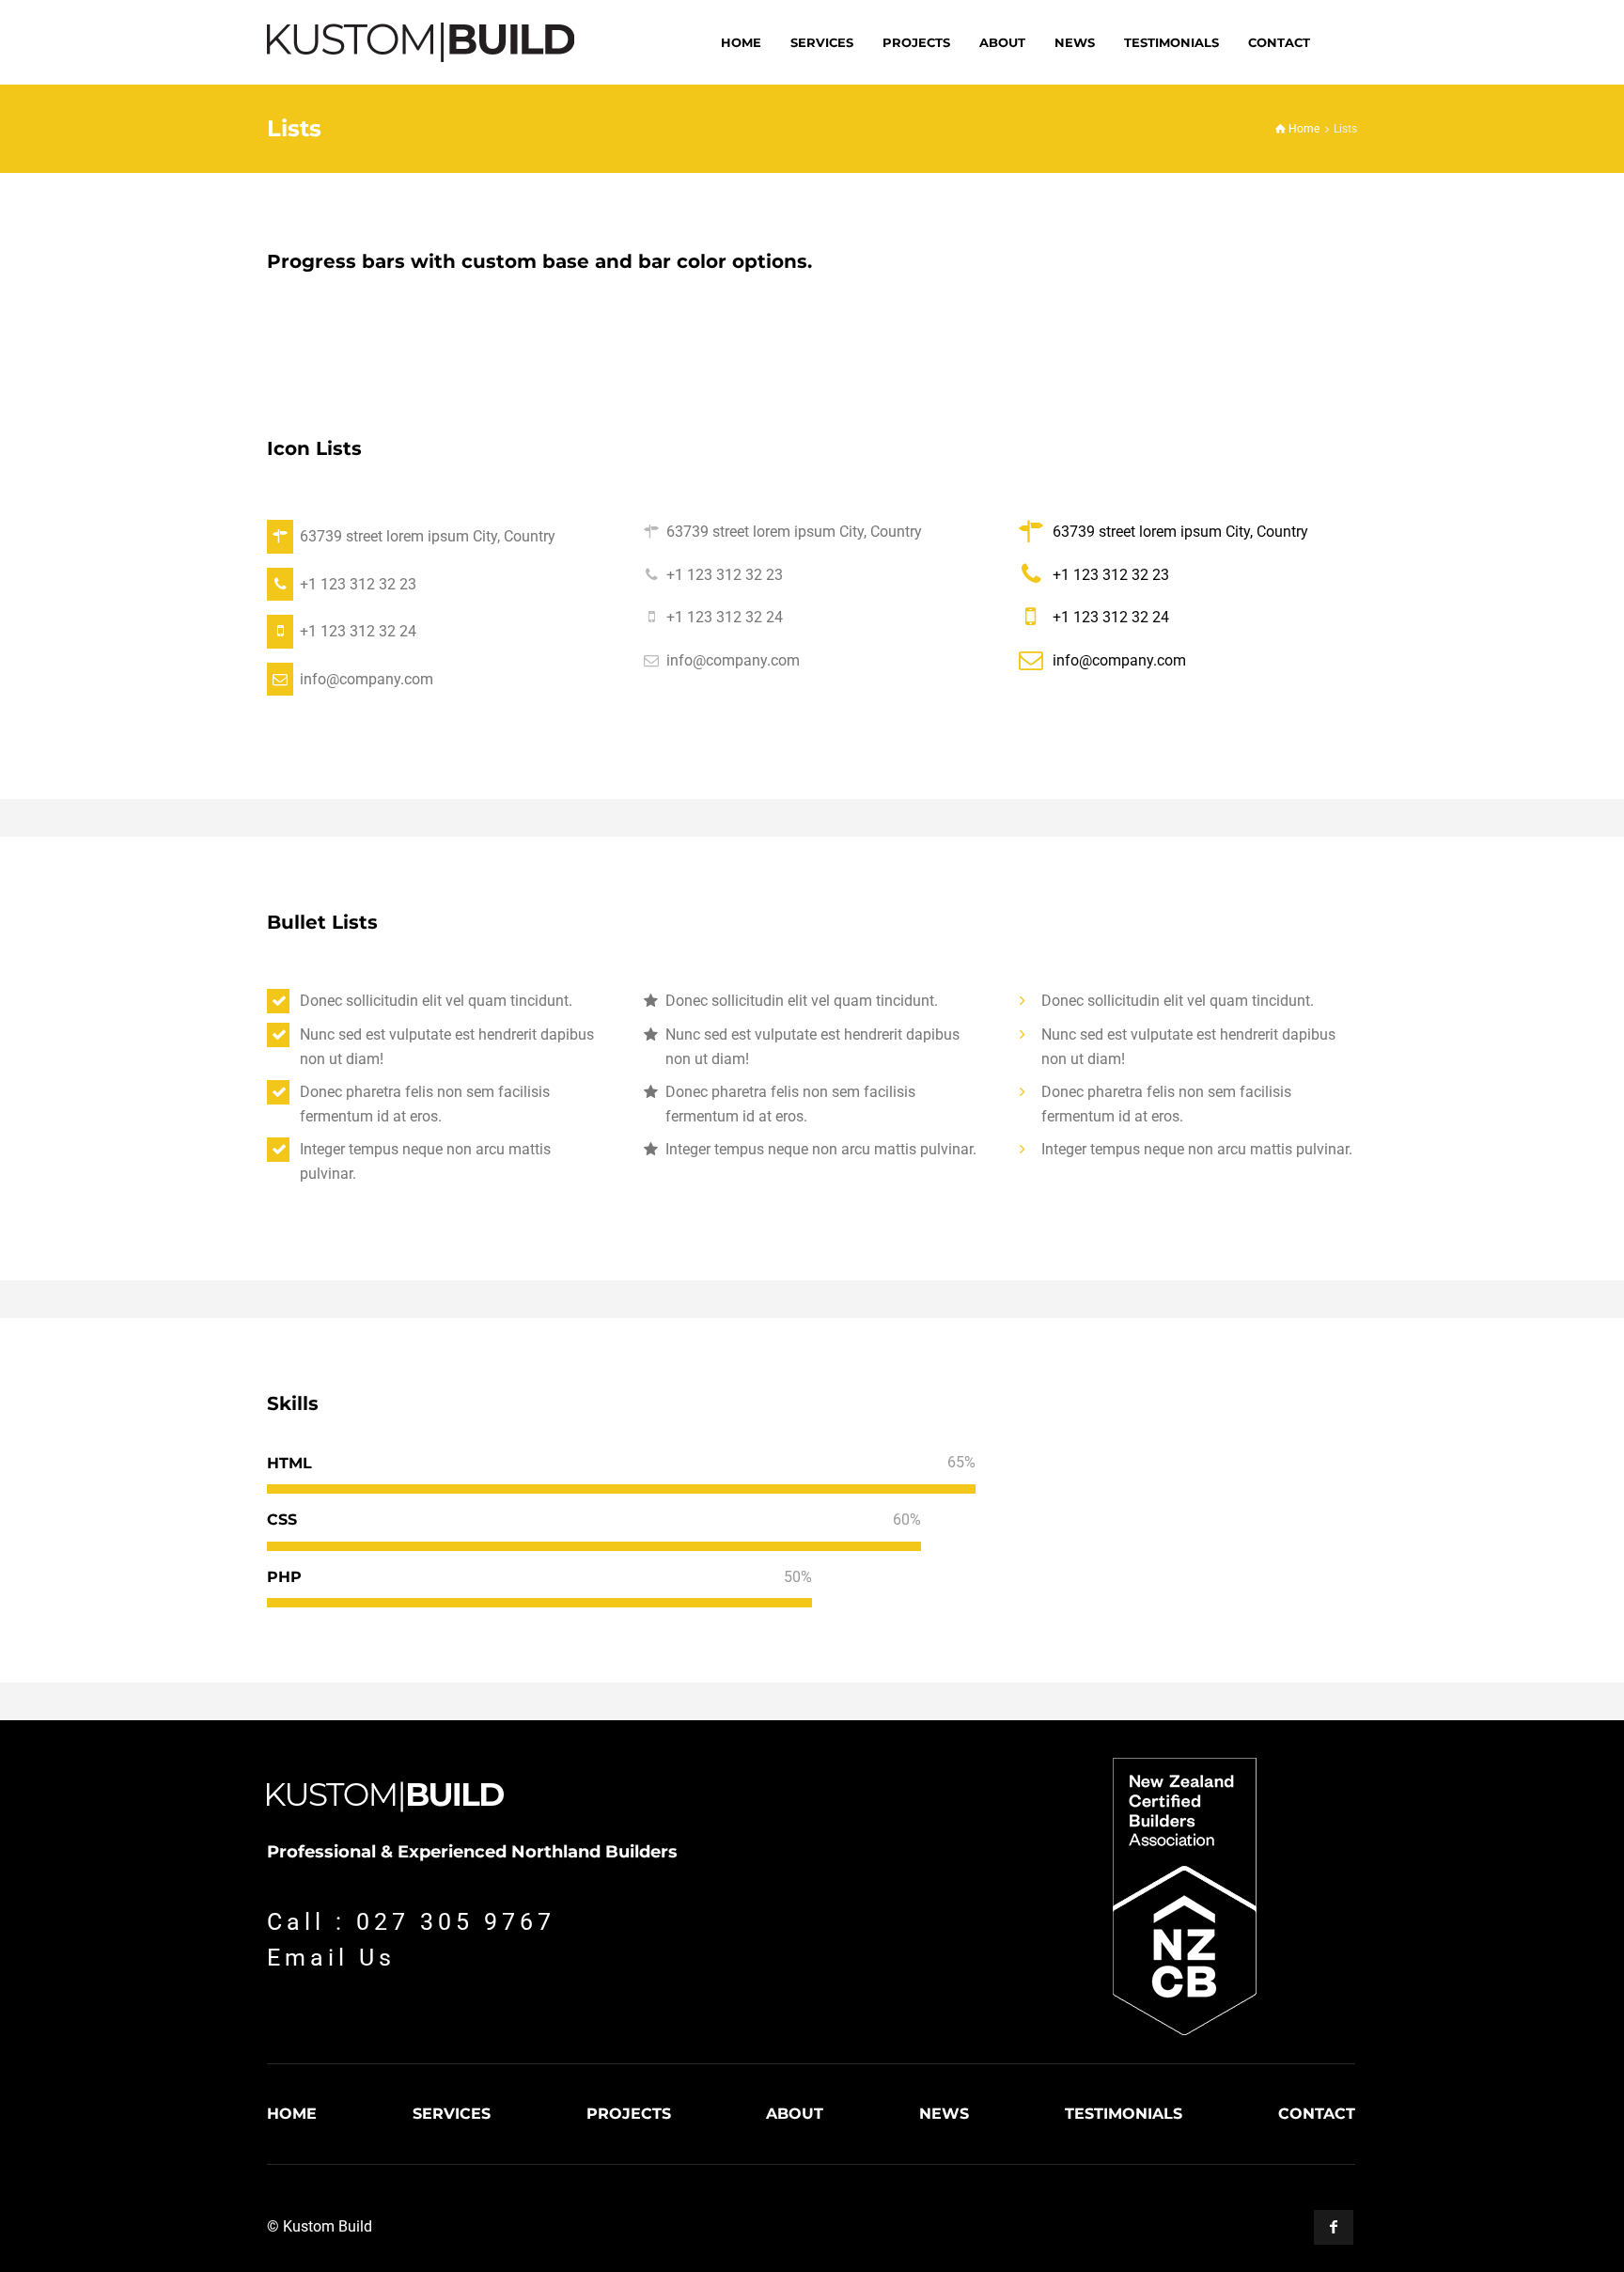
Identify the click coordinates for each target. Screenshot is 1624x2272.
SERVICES (452, 2114)
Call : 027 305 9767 (411, 1922)
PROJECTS (629, 2114)
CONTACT (1317, 2114)
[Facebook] (1334, 2227)
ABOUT (795, 2114)
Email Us (331, 1958)
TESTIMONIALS (1124, 2114)
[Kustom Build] (421, 42)
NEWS (944, 2114)
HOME (292, 2114)
